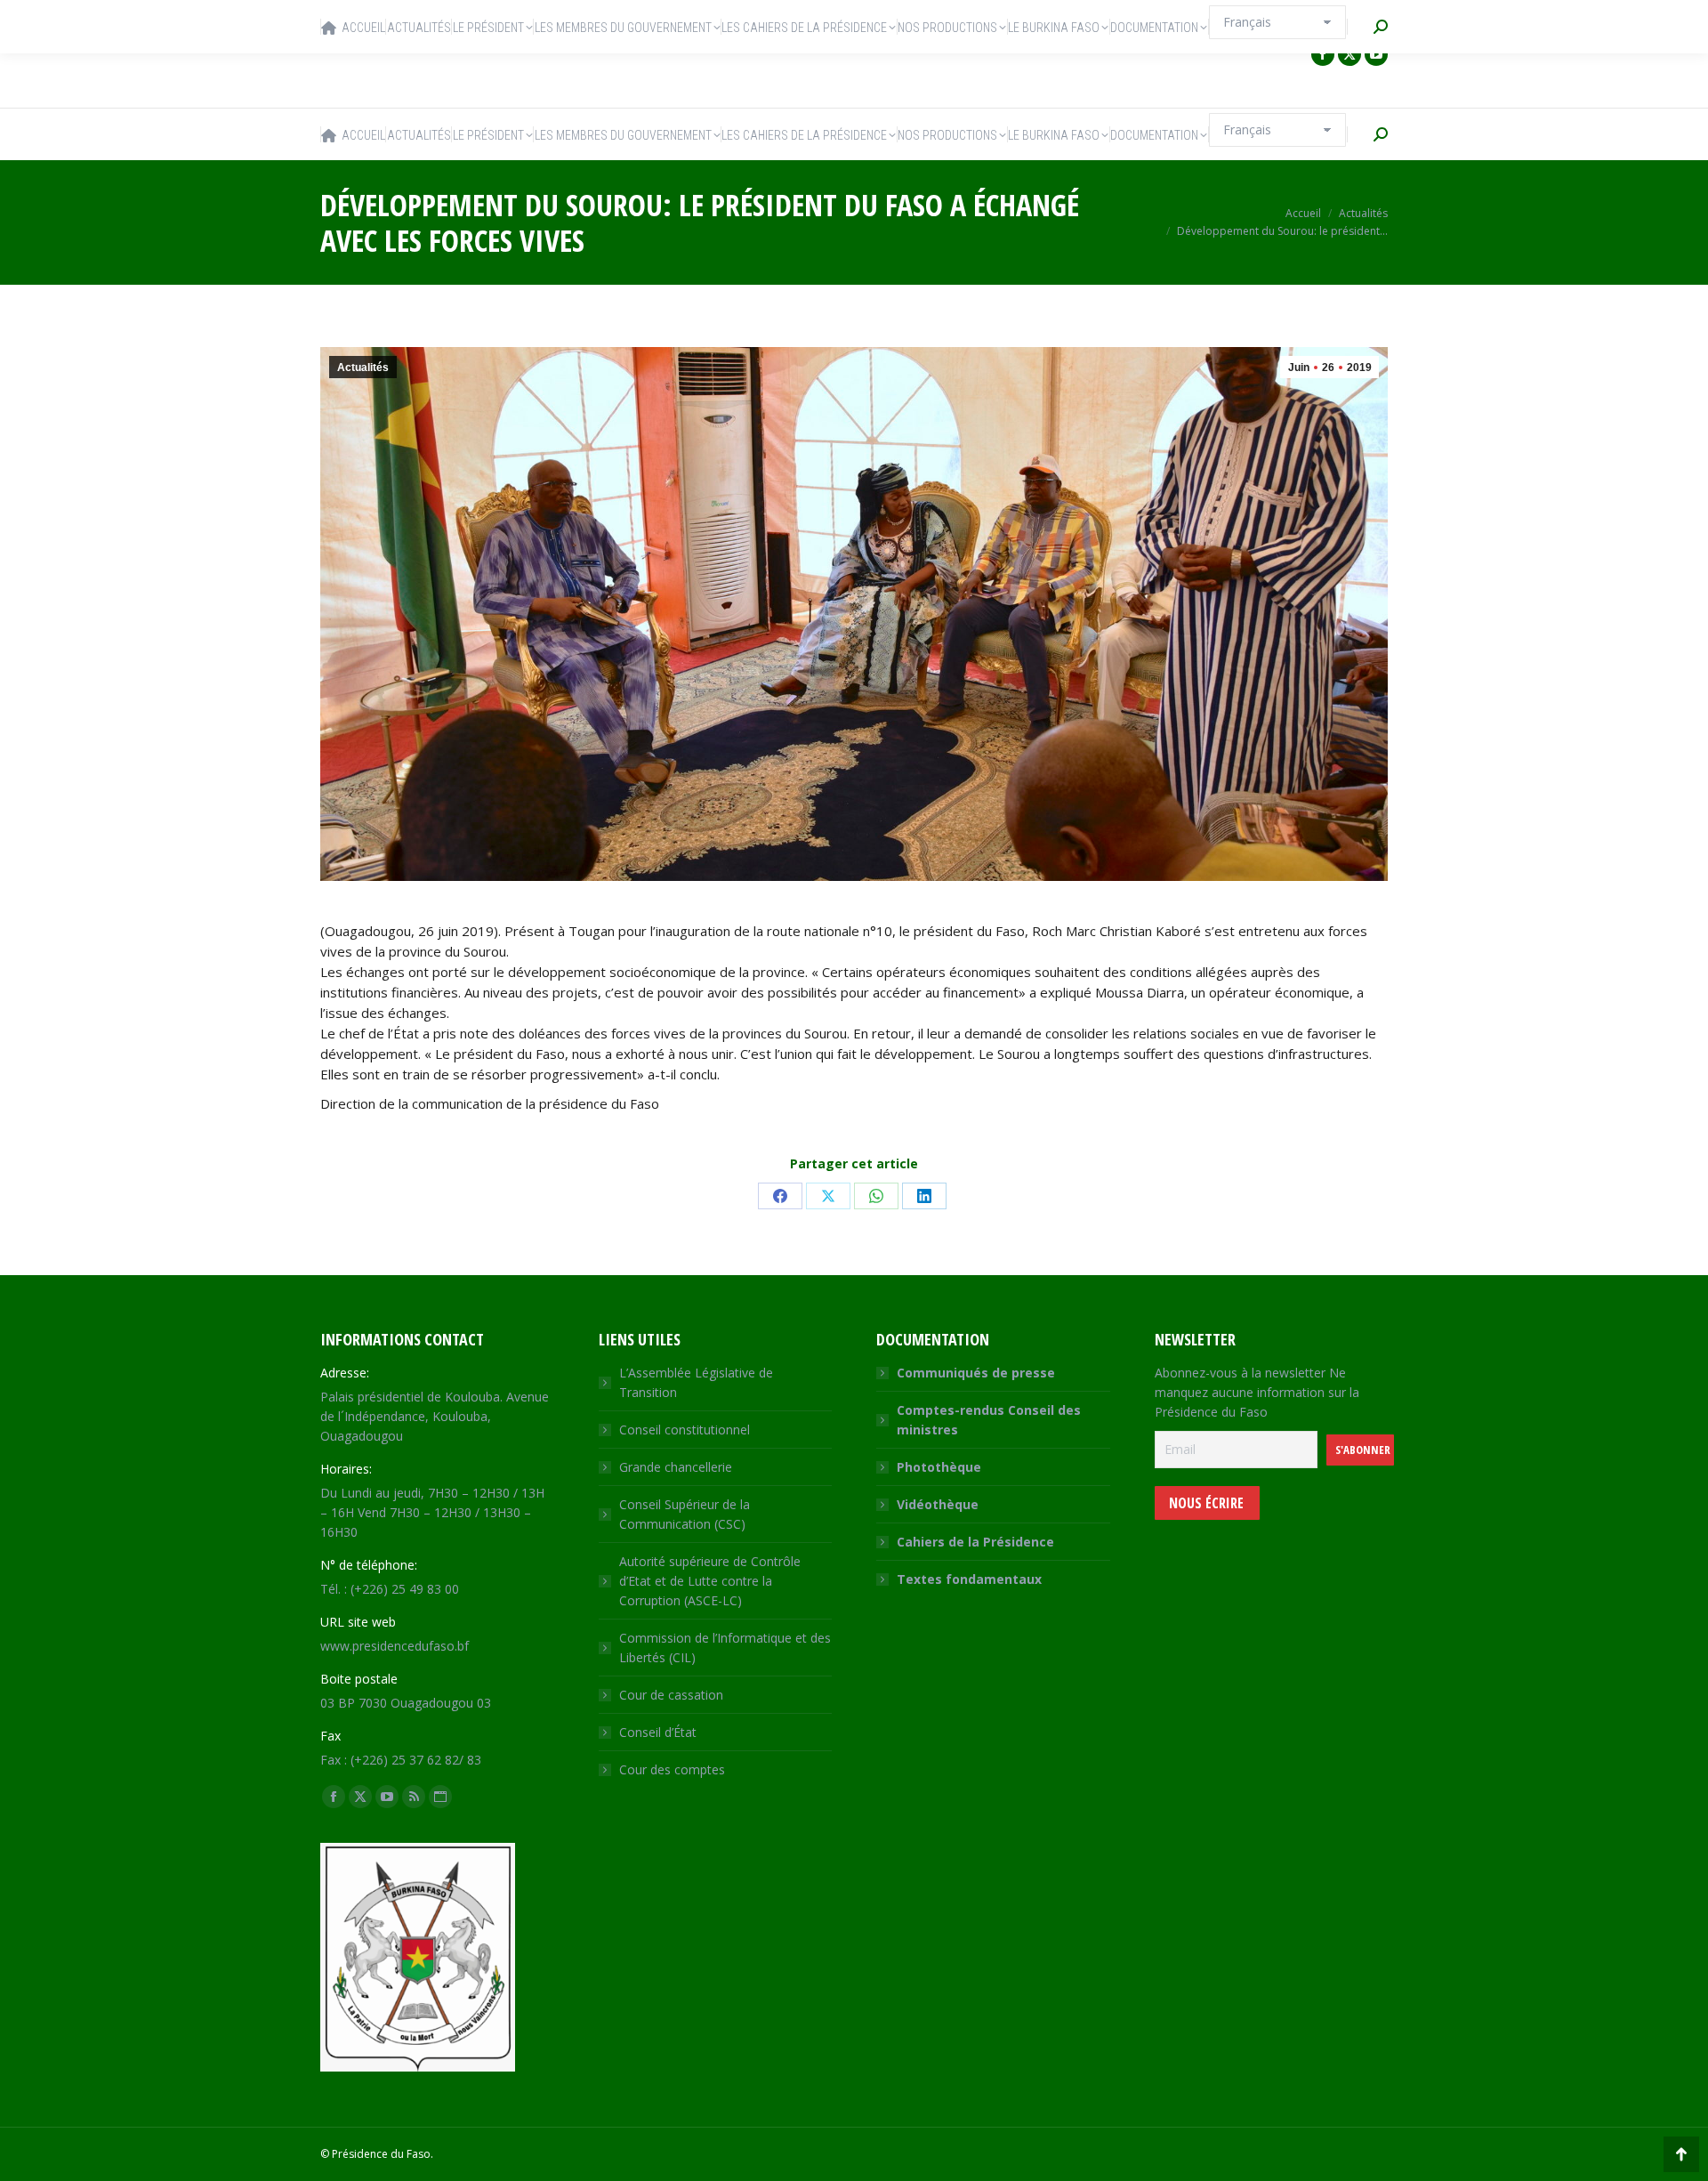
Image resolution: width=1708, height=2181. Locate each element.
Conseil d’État (658, 1732)
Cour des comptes (672, 1769)
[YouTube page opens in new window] (1376, 54)
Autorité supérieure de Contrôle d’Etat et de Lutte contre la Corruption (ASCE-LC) (710, 1581)
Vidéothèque (938, 1504)
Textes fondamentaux (969, 1579)
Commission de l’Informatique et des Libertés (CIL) (725, 1648)
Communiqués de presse (976, 1373)
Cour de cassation (671, 1695)
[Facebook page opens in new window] (1323, 54)
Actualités (363, 368)
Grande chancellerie (676, 1467)
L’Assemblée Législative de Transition (696, 1382)
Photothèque (939, 1467)
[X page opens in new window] (1349, 54)
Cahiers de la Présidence (975, 1542)
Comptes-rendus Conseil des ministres (989, 1420)
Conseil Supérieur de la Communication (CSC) (685, 1514)
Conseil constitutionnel (685, 1430)
